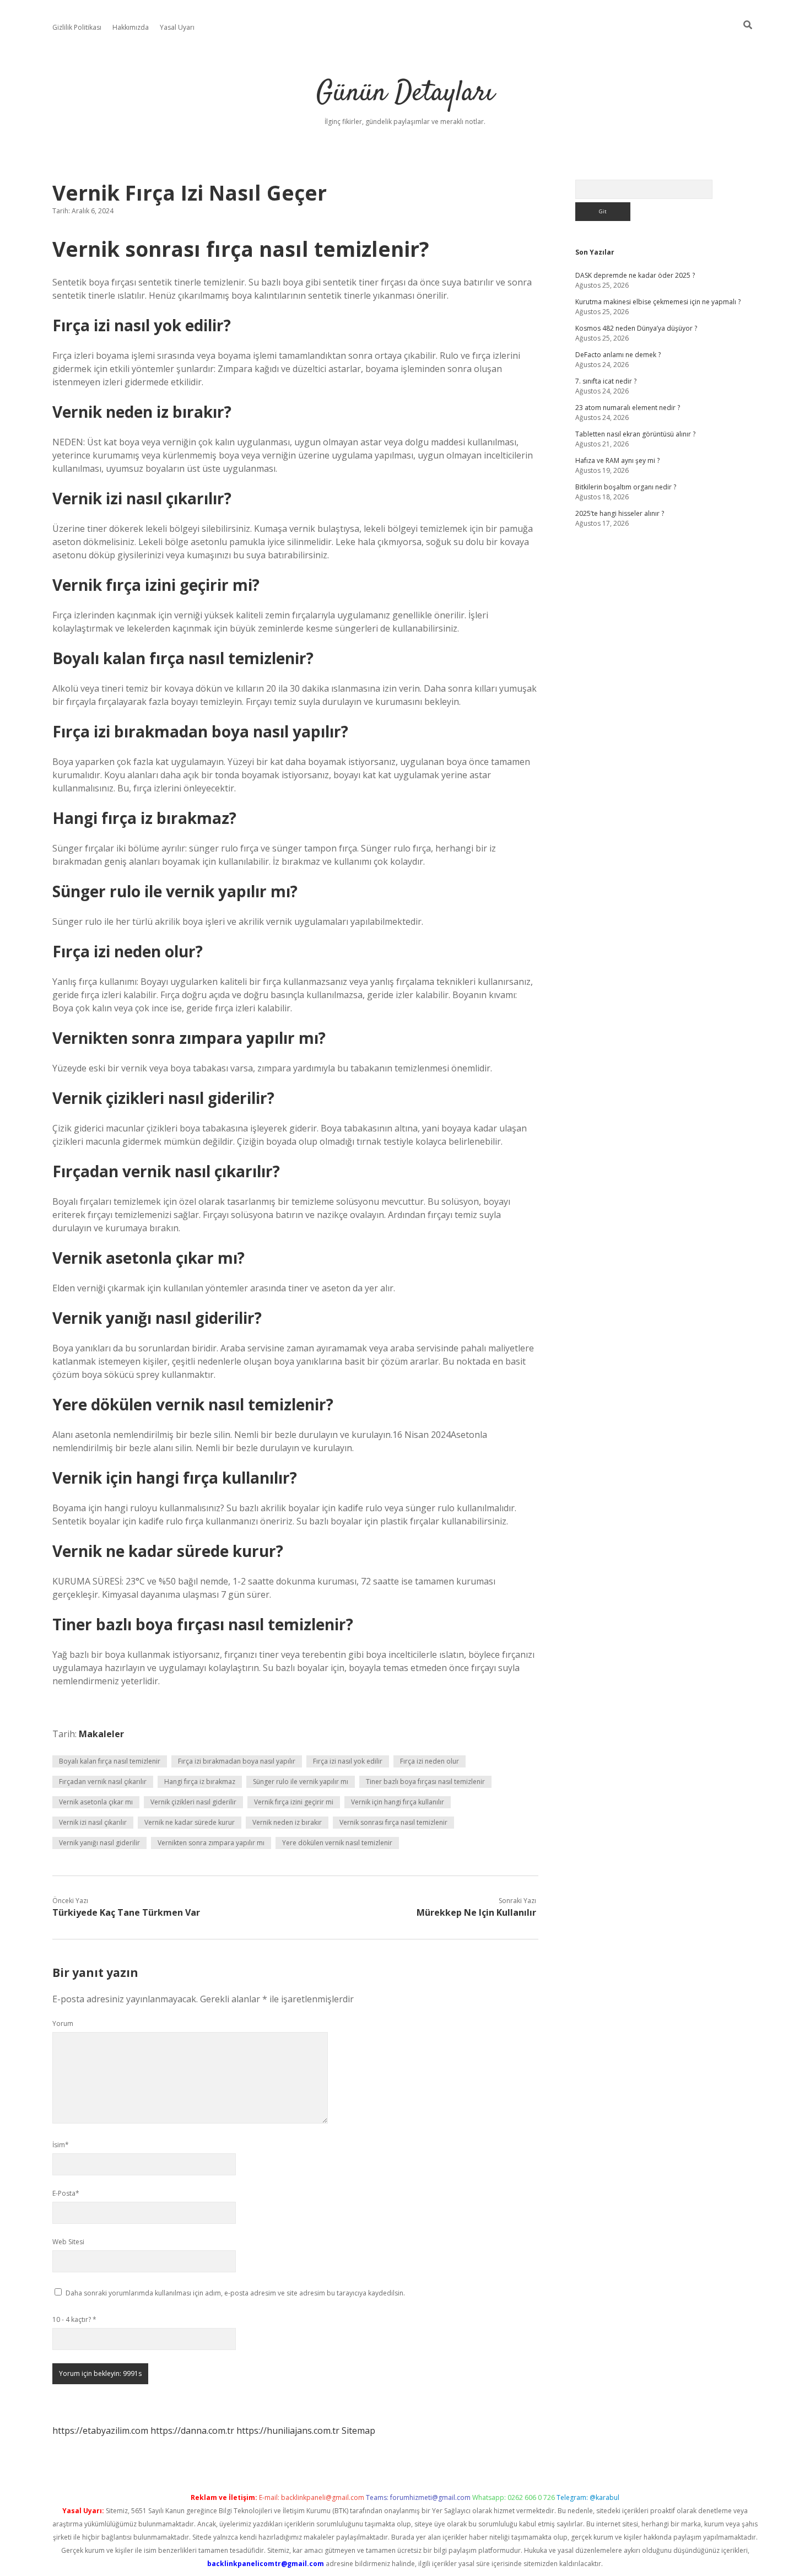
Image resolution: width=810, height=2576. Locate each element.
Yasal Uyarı (177, 27)
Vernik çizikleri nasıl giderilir (193, 1802)
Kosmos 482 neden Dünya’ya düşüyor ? (636, 328)
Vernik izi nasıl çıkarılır (93, 1822)
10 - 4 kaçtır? (74, 2319)
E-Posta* (66, 2193)
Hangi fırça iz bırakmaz (200, 1782)
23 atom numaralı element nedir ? (628, 408)
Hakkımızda (131, 27)
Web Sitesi (68, 2242)
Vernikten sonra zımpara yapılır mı (211, 1843)
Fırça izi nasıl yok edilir (348, 1761)
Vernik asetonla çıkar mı (96, 1802)
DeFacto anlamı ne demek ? (618, 355)
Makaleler (101, 1734)
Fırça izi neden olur (430, 1761)
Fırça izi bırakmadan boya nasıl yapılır (237, 1761)
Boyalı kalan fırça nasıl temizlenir (110, 1761)
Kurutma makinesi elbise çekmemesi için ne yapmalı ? (658, 302)
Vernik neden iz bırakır (287, 1822)
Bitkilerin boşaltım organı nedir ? (626, 487)
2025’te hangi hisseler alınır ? (620, 513)
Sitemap (358, 2431)
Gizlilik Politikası (77, 27)
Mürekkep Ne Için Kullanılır (476, 1912)
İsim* (61, 2145)
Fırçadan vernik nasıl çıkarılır (103, 1782)
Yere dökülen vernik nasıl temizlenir (337, 1843)
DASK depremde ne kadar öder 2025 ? (635, 275)
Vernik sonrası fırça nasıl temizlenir (393, 1822)
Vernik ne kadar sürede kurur (190, 1822)
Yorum (63, 2023)
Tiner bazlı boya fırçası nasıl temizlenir (425, 1782)
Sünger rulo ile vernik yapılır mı (301, 1782)
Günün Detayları (405, 93)
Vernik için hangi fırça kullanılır (398, 1802)
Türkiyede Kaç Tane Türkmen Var (126, 1912)
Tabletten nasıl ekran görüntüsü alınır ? (635, 434)
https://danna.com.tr (192, 2431)
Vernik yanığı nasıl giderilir (99, 1843)
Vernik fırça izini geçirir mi (294, 1802)
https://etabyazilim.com (100, 2431)
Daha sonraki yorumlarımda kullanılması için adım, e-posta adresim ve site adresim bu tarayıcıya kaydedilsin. (235, 2293)
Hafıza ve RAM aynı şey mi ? (617, 460)
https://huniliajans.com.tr (288, 2431)
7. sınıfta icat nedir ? (606, 381)
